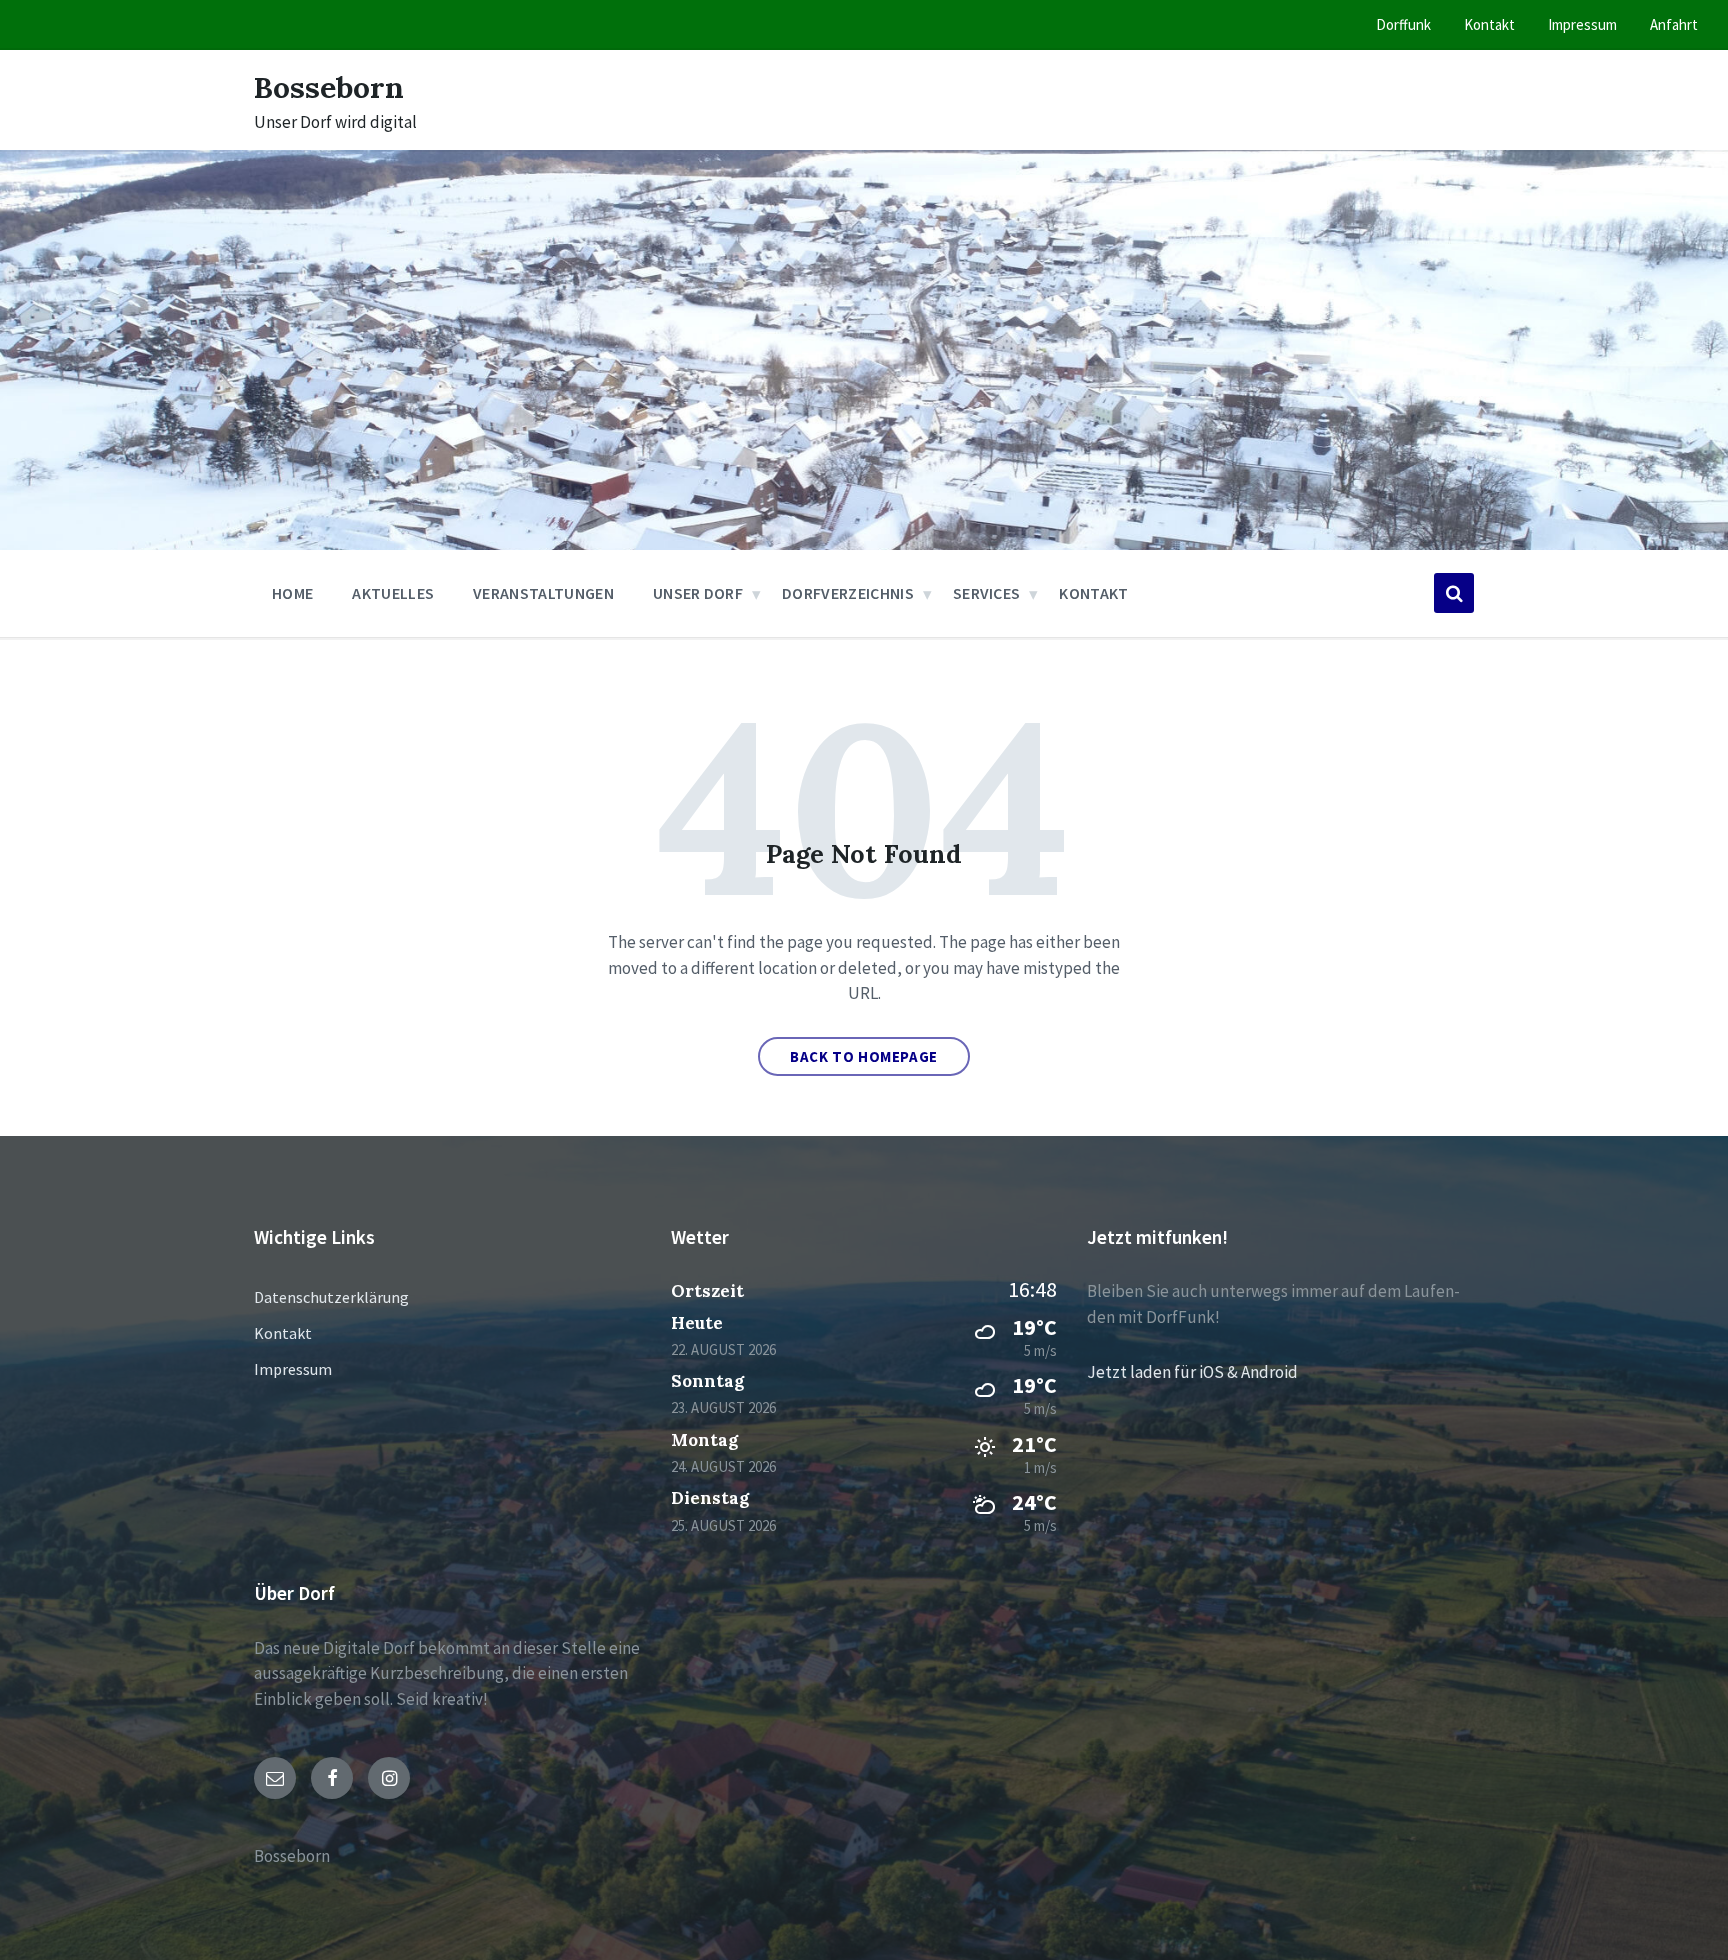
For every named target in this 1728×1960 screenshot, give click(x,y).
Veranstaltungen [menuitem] (543, 593)
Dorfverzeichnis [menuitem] (848, 593)
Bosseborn (329, 87)
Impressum (293, 1369)
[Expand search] (1454, 593)
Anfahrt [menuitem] (1674, 24)
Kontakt (283, 1333)
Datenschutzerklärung (331, 1297)
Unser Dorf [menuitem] (698, 593)
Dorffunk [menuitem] (1403, 24)
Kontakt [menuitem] (1489, 24)
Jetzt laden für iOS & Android (1192, 1372)
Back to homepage (864, 1056)
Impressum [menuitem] (1582, 24)
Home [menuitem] (292, 593)
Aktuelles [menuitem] (393, 593)
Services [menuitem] (987, 593)
